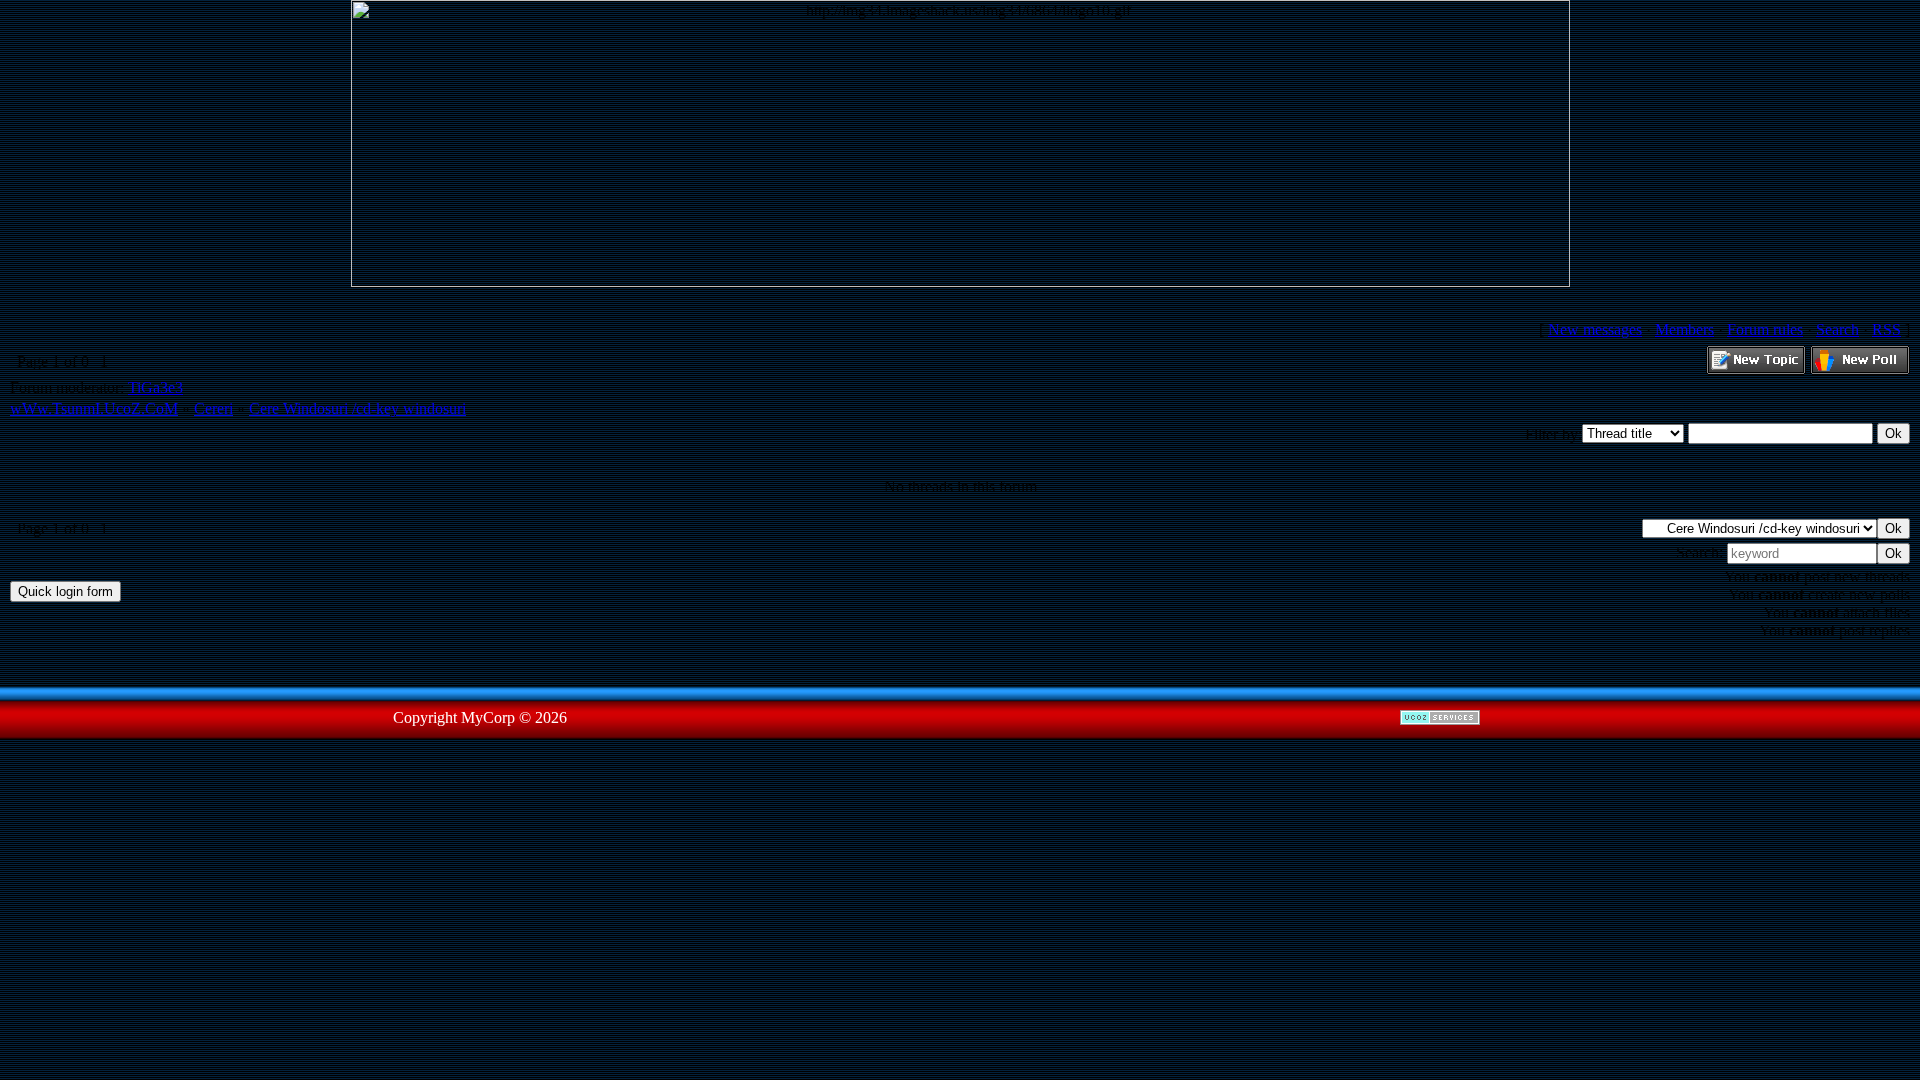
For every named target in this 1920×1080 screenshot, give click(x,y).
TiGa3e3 (155, 387)
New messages (1595, 329)
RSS (1886, 329)
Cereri (213, 408)
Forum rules (1765, 329)
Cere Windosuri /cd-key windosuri (357, 408)
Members (1684, 329)
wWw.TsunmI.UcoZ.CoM (94, 408)
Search (1837, 329)
